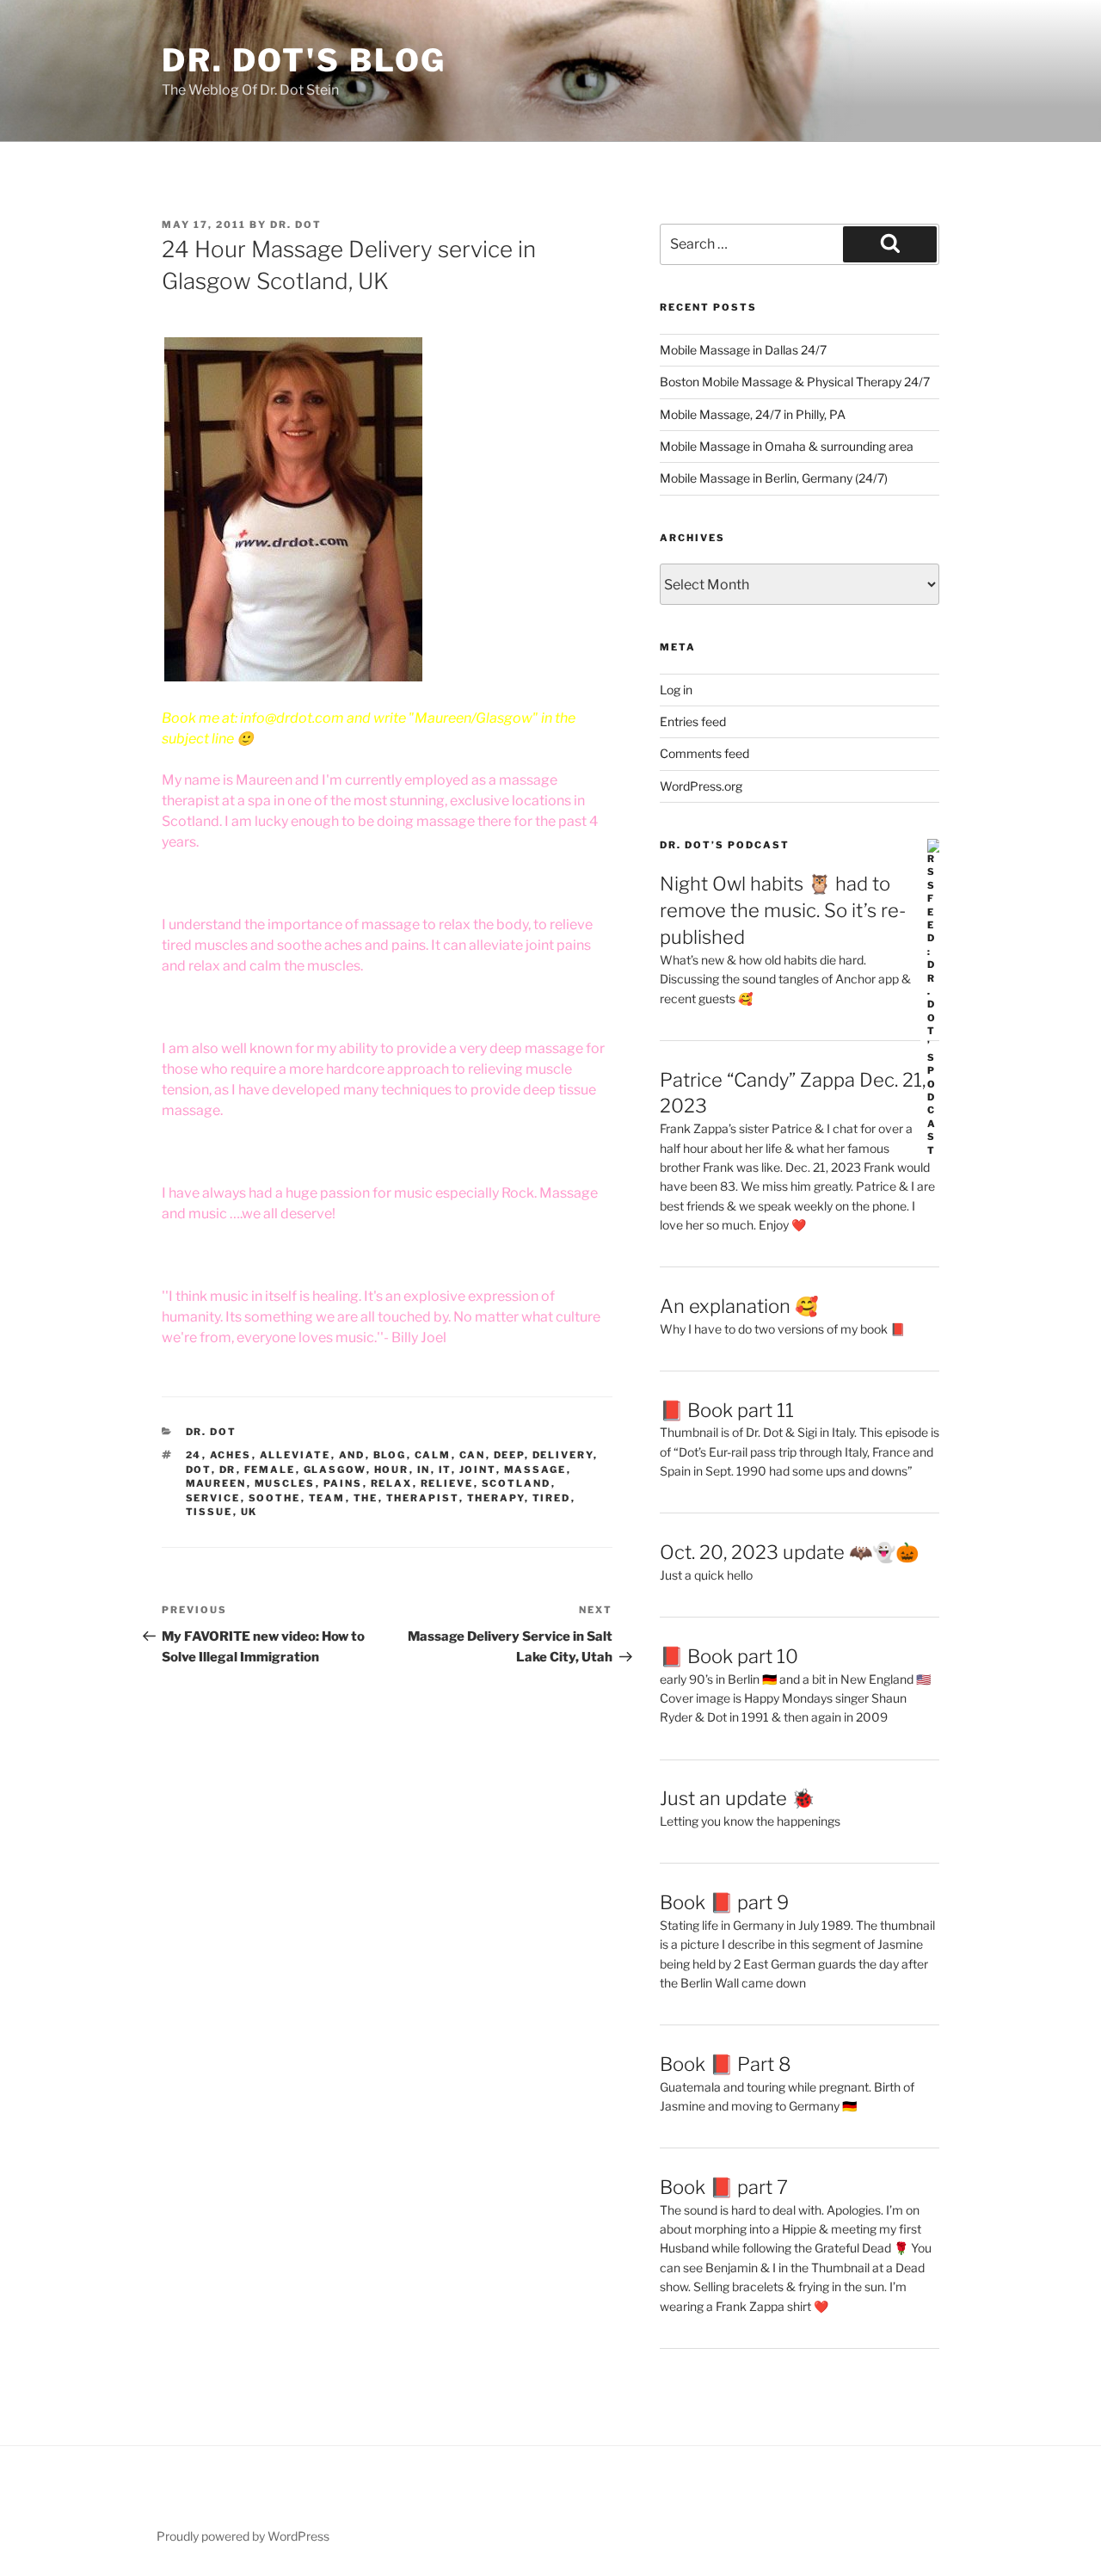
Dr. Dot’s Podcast (725, 845)
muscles (285, 1483)
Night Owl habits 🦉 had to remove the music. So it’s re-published (783, 910)
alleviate (295, 1455)
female (270, 1470)
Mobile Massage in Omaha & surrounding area (787, 446)
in (424, 1470)
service (213, 1498)
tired (552, 1498)
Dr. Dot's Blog (304, 60)
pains (343, 1483)
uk (249, 1512)
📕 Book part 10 (729, 1656)
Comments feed (704, 753)
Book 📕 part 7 (724, 2187)
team (327, 1498)
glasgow (335, 1470)
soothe (275, 1498)
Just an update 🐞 (737, 1798)
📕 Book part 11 (727, 1410)
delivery (563, 1455)
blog (390, 1455)
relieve (447, 1483)
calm (433, 1455)
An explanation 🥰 (739, 1306)
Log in (676, 690)
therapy (496, 1498)
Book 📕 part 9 (724, 1902)
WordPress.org (701, 786)
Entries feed (693, 721)
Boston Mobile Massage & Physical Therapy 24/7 (795, 382)
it (445, 1470)
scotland (517, 1483)
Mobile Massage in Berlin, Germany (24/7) (774, 478)
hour (392, 1470)
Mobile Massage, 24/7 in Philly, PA (753, 414)
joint (478, 1470)
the (366, 1498)
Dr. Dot (296, 225)
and (352, 1455)
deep (509, 1455)
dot (199, 1470)
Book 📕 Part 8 (726, 2064)
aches (231, 1455)
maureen (216, 1483)
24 (194, 1455)
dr (228, 1470)
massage (535, 1470)
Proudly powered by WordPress (243, 2536)
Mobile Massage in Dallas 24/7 (743, 350)
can (473, 1455)
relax (392, 1483)
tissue (209, 1512)
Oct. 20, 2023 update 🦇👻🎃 (789, 1552)
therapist (423, 1498)
